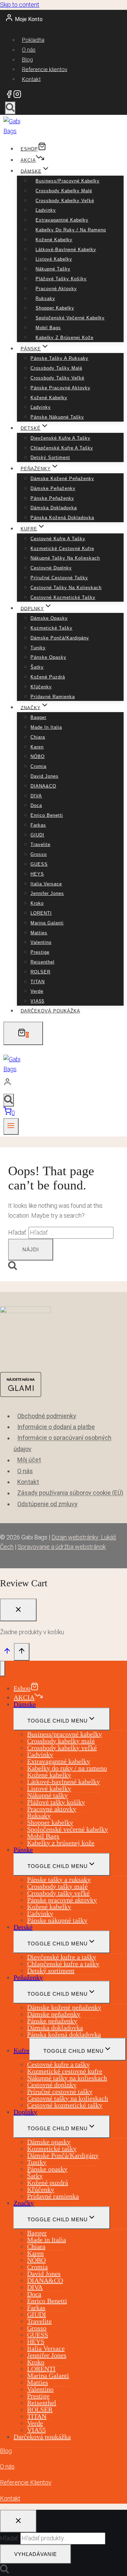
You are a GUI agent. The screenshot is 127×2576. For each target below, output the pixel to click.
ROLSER (40, 972)
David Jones (45, 776)
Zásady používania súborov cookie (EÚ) (70, 1493)
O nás (29, 50)
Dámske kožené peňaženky (62, 479)
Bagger (38, 717)
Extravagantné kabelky (62, 220)
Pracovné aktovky (56, 289)
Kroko (37, 903)
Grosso (39, 854)
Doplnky (25, 2112)
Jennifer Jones (47, 893)
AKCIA (28, 160)
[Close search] (18, 2521)
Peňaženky (28, 1977)
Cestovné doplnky (51, 568)
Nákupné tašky (53, 269)
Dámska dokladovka (54, 508)
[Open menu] (11, 1126)
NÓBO (38, 756)
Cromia (38, 766)
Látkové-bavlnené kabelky (66, 250)
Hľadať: (9, 2538)
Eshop (29, 149)
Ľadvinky (46, 210)
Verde (37, 991)
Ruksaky (45, 298)
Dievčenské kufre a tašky (60, 438)
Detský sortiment (50, 457)
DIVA (36, 796)
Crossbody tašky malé (56, 368)
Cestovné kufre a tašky (58, 539)
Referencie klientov (45, 69)
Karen (37, 747)
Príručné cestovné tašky (59, 578)
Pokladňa (33, 40)
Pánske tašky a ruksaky (59, 358)
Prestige (40, 952)
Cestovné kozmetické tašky (63, 597)
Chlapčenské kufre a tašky (62, 448)
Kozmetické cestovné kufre (62, 549)
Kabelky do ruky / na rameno (71, 230)
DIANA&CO (43, 786)
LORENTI (41, 913)
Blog (27, 60)
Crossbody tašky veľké (57, 378)
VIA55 (37, 1001)
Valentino (41, 942)
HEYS (37, 874)
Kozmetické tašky (51, 628)
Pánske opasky (48, 657)
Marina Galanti (47, 923)
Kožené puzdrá (48, 677)
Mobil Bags (48, 328)
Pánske (23, 1850)
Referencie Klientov (26, 2482)
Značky (24, 2203)
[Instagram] (17, 96)
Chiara (38, 737)
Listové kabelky (54, 259)
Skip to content (20, 5)
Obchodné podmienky (47, 1416)
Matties (39, 933)
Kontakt (31, 79)
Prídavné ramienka (53, 697)
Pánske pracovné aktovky (60, 388)
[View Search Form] (10, 108)
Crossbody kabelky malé (64, 191)
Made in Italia (46, 727)
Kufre (22, 2050)
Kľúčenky (41, 687)
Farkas (38, 825)
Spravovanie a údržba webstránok (62, 1547)
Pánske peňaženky (52, 498)
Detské (23, 1927)
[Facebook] (9, 96)
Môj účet (29, 1460)
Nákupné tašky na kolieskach (65, 558)
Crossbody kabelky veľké (65, 201)
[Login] (62, 1083)
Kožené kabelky (54, 240)
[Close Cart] (18, 1610)
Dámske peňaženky (53, 488)
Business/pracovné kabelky (68, 181)
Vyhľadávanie (36, 2554)
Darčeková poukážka (50, 1011)
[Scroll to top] (7, 1652)
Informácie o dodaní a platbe (56, 1427)
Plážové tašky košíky (61, 279)
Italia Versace (46, 884)
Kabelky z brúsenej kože (65, 338)
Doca (36, 805)
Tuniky (38, 648)
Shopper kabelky (55, 308)
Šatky (37, 667)
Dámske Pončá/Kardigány (60, 638)
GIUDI (37, 835)
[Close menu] (3, 1669)
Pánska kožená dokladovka (62, 518)
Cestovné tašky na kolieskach (66, 588)
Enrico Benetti (47, 815)
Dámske (25, 1704)
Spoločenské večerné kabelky (70, 318)
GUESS (39, 864)
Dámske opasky (49, 618)
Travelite (40, 844)
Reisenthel (43, 962)
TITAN (38, 982)
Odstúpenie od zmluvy (47, 1504)
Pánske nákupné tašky (57, 417)
